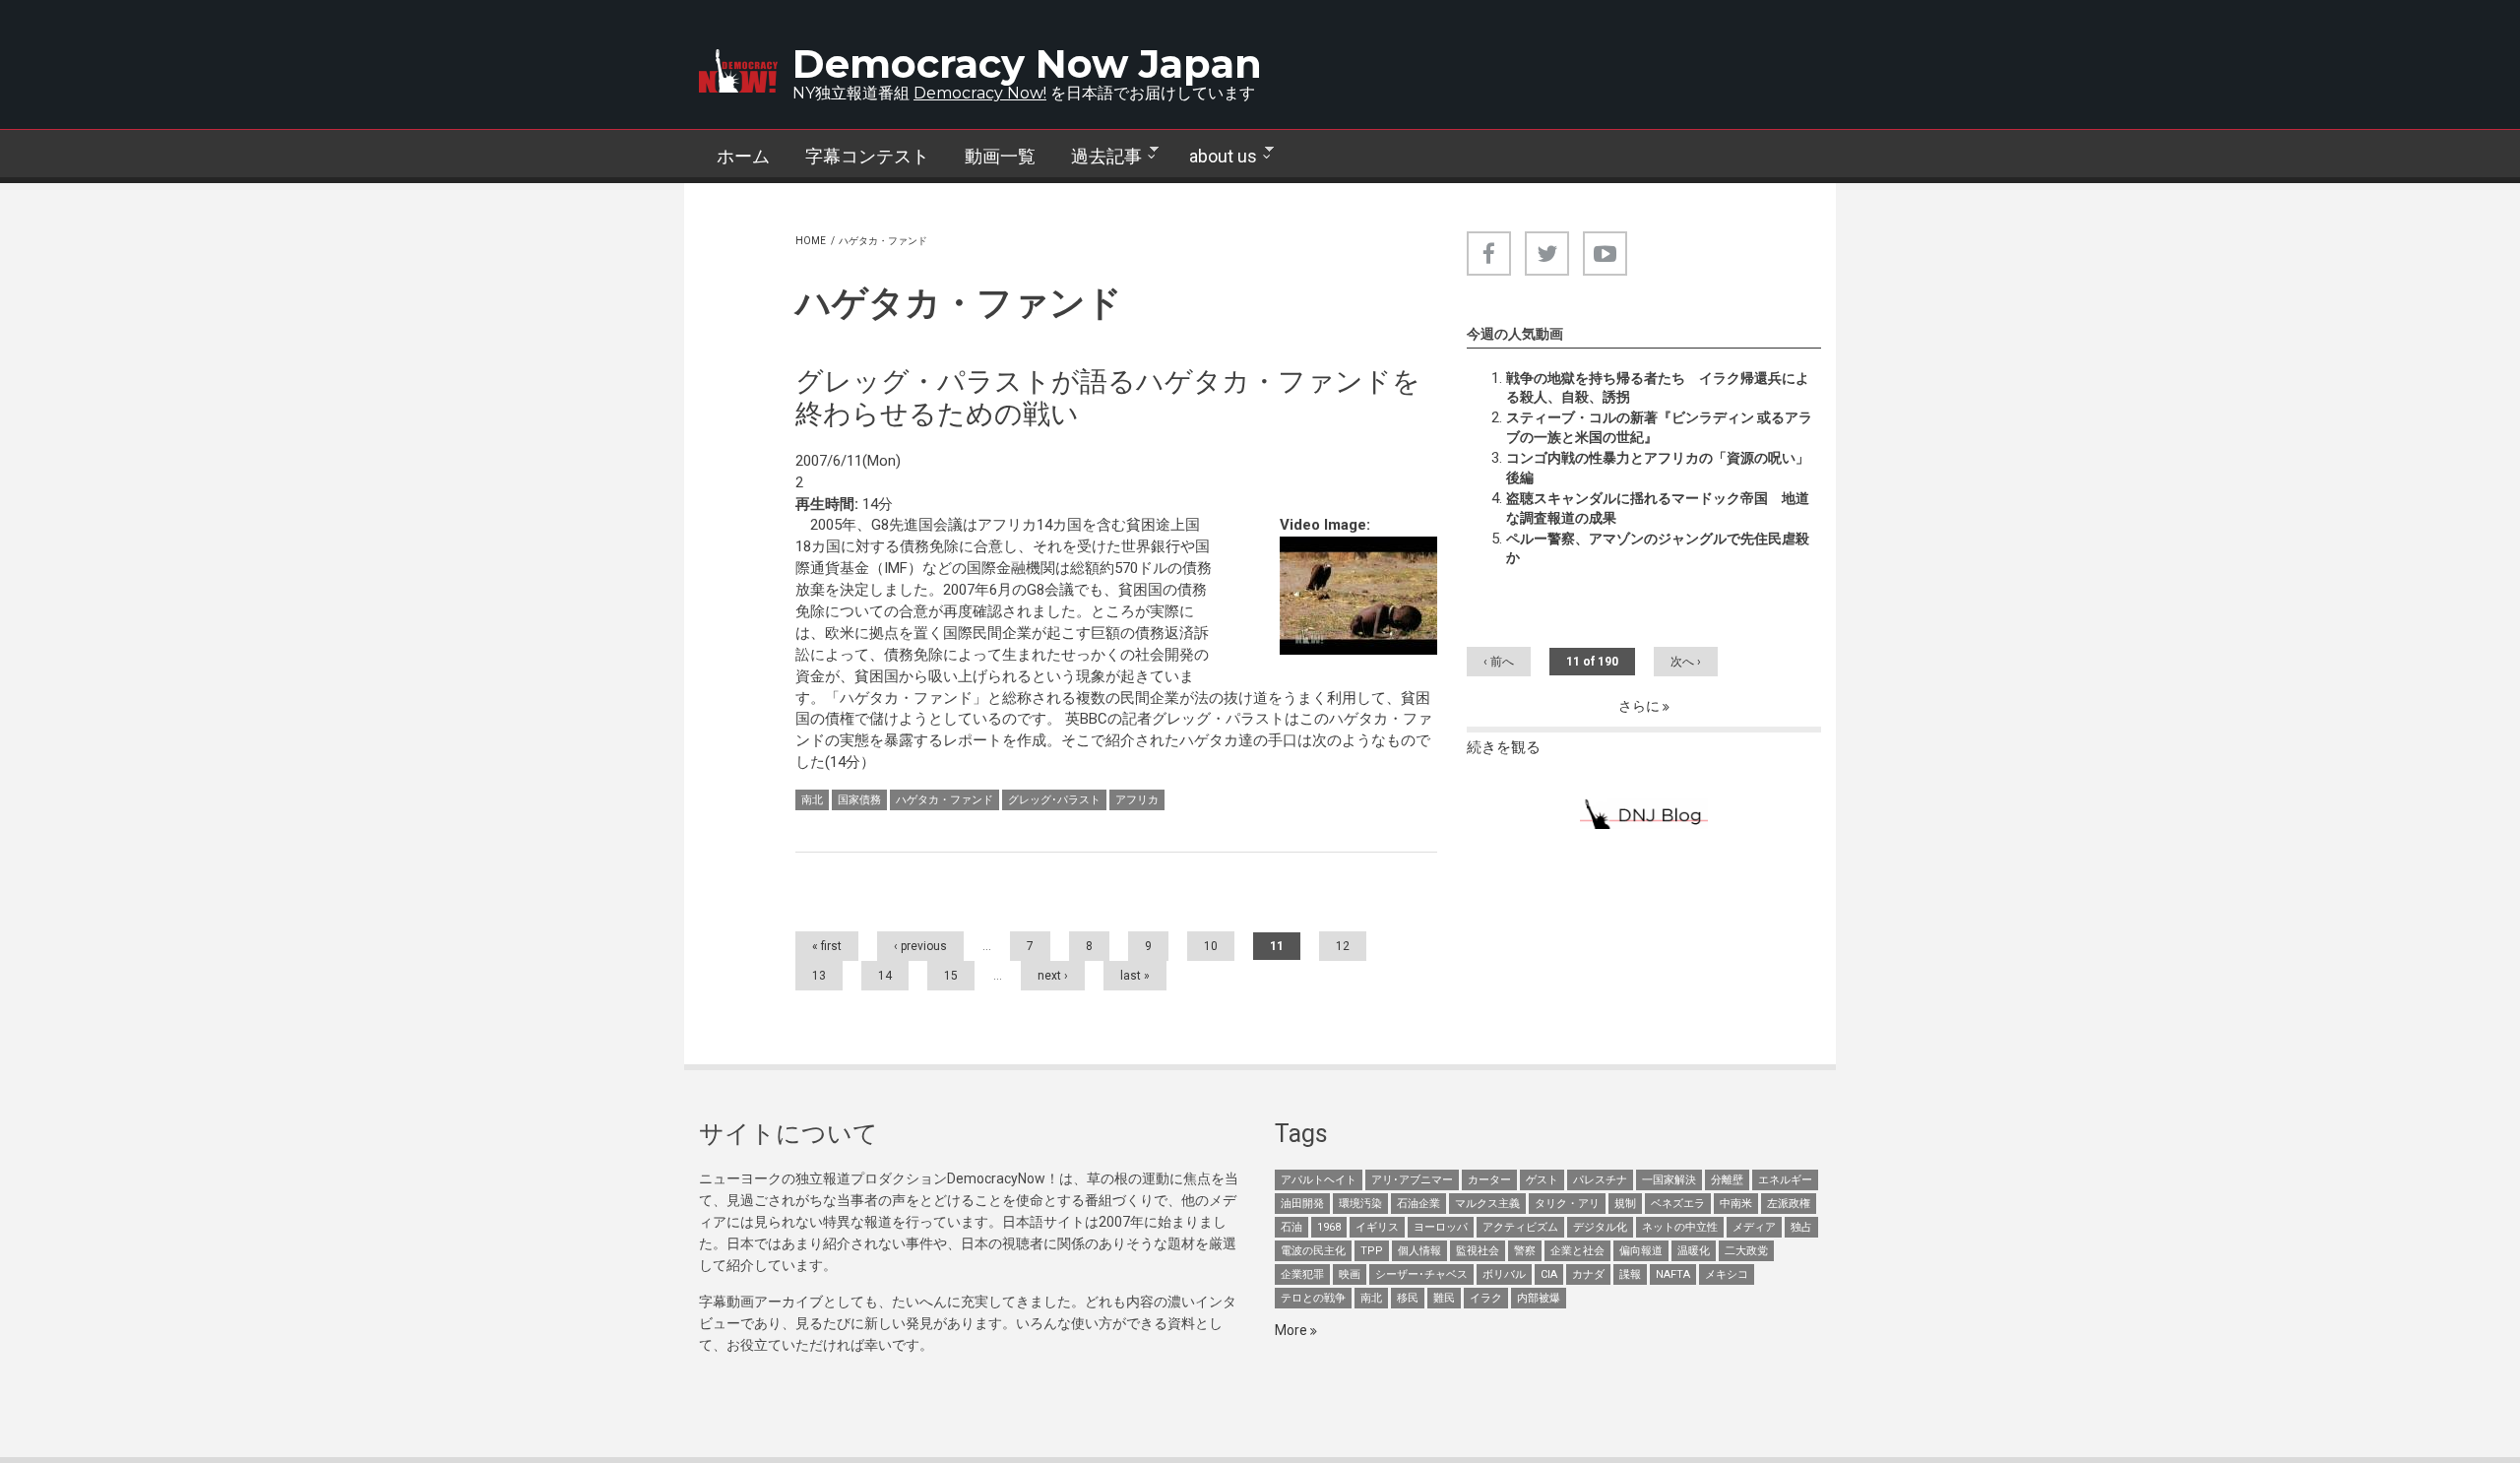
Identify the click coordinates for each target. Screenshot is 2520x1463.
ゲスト (1542, 1180)
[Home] (738, 71)
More (1292, 1330)
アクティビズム (1520, 1227)
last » (1135, 976)
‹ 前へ (1499, 662)
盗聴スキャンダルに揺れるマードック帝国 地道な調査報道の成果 (1658, 508)
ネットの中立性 (1680, 1227)
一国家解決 (1669, 1180)
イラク (1486, 1298)
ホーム (743, 156)
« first (827, 946)
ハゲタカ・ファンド (945, 800)
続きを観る (1504, 747)
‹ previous (920, 946)
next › (1053, 976)
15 (951, 976)
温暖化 (1694, 1251)
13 (819, 976)
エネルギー (1785, 1180)
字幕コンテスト (867, 156)
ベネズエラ (1678, 1204)
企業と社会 (1577, 1251)
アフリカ (1137, 800)
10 (1211, 946)
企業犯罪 (1302, 1274)
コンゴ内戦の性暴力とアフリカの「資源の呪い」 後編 (1664, 468)
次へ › (1686, 662)
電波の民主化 (1313, 1251)
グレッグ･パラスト (1054, 800)
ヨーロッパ (1441, 1227)
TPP (1372, 1251)
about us (1214, 157)
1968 (1329, 1227)
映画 (1350, 1274)
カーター (1489, 1180)
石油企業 (1418, 1204)
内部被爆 (1539, 1298)
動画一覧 (1000, 156)
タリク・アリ (1567, 1204)
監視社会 (1478, 1251)
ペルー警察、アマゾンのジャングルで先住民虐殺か (1658, 548)
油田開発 (1302, 1204)
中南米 (1736, 1204)
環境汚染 (1360, 1204)
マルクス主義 (1487, 1204)
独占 (1801, 1227)
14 (885, 976)
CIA (1549, 1274)
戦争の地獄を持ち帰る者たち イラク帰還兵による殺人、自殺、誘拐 (1658, 388)
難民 (1444, 1298)
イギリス (1377, 1227)
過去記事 (1098, 157)
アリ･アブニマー (1412, 1180)
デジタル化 (1600, 1227)
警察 (1525, 1251)
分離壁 (1727, 1180)
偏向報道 (1641, 1251)
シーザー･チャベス (1421, 1274)
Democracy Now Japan (1027, 64)
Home (811, 241)
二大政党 (1746, 1251)
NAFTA (1673, 1274)
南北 (812, 800)
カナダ (1588, 1274)
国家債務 (859, 800)
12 (1343, 946)
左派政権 (1789, 1204)
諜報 (1630, 1274)
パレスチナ (1600, 1180)
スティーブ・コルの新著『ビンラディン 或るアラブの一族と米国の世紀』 (1659, 427)
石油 (1291, 1227)
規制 (1625, 1204)
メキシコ (1727, 1274)
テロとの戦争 (1313, 1298)
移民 (1408, 1298)
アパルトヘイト (1319, 1180)
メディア (1754, 1227)
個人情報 (1419, 1251)
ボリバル (1504, 1274)
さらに (1640, 706)
